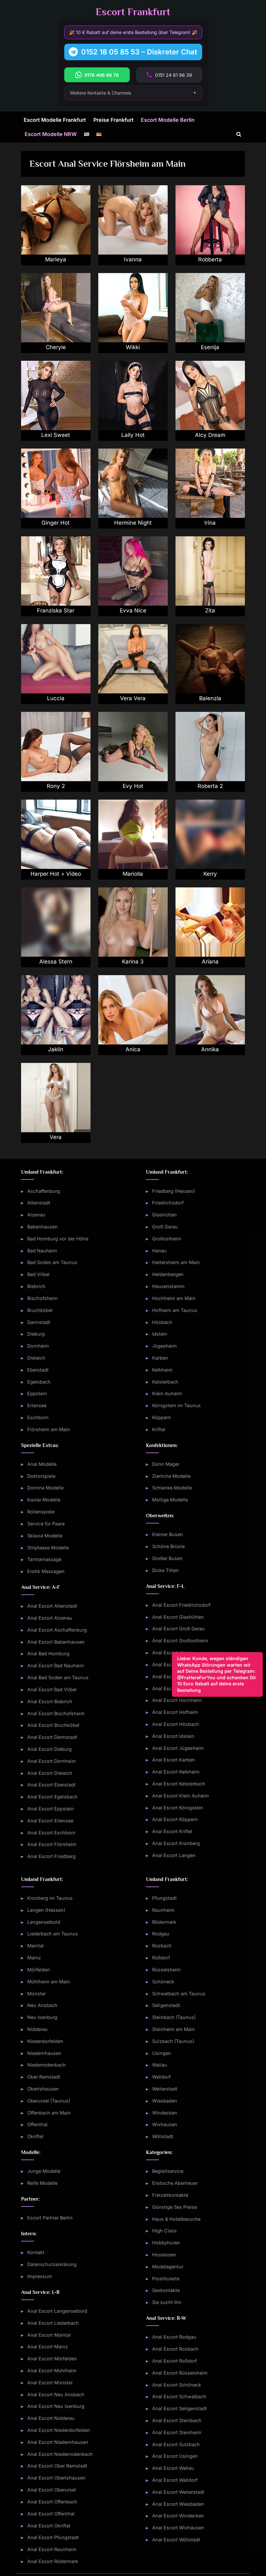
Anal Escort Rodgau (174, 2337)
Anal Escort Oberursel (52, 2490)
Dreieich (36, 1358)
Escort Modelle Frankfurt (55, 120)
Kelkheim (162, 1370)
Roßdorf (161, 1958)
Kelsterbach (165, 1382)
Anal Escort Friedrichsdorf (181, 1605)
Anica (133, 1049)
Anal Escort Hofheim (175, 1712)
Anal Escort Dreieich (50, 1773)
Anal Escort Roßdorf (175, 2361)
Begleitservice (168, 2171)
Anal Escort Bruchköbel (53, 1725)
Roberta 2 (210, 786)
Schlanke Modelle (172, 1488)
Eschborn (38, 1417)
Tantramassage (44, 1559)
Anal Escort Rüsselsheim (180, 2373)
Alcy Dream (210, 435)
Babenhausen (42, 1227)
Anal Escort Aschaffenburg (57, 1630)
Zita (210, 610)
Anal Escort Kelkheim (176, 1772)
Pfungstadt (164, 1898)
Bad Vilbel (38, 1274)
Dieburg (36, 1334)
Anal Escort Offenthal (51, 2514)
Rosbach (162, 1946)
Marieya (56, 259)
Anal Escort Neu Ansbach (56, 2394)
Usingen (162, 2053)
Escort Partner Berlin (50, 2218)
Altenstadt (39, 1203)
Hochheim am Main (174, 1298)
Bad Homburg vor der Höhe (58, 1239)
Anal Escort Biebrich (50, 1701)
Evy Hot (133, 786)
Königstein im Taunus (176, 1405)
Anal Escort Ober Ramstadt (57, 2466)
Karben (160, 1358)
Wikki (133, 347)
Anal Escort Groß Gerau (178, 1629)
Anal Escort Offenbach (52, 2502)
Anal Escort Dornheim (52, 1761)
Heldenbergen (168, 1274)
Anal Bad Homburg (48, 1653)
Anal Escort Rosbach (175, 2349)
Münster (36, 1994)
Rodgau (161, 1934)
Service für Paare (46, 1524)
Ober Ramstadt (44, 2077)
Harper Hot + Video (56, 874)
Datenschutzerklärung (52, 2264)
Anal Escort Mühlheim (52, 2371)
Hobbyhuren (166, 2243)
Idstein (160, 1334)
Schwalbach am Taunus (179, 1994)
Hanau (159, 1251)
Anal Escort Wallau (173, 2468)
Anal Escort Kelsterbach (179, 1784)
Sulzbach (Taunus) (173, 2041)
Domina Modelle (45, 1488)
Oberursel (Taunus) (49, 2101)
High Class (164, 2231)
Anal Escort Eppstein (51, 1809)
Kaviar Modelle (44, 1500)
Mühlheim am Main (49, 1982)
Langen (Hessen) (46, 1910)
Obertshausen (43, 2089)
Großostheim (167, 1239)
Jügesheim (164, 1346)
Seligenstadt (166, 2005)
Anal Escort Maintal (49, 2335)
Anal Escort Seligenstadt (180, 2408)
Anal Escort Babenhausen (56, 1642)
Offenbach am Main (49, 2113)
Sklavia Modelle (45, 1536)
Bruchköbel (40, 1310)
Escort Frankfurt (133, 12)
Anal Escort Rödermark (53, 2561)
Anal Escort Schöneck (177, 2385)
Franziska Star (56, 610)
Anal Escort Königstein (178, 1808)
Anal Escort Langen (174, 1855)
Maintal (36, 1946)
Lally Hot (133, 435)
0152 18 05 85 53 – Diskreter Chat (139, 52)
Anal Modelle (42, 1464)
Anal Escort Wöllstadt (176, 2540)
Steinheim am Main (174, 2029)
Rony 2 (56, 786)
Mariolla (133, 874)
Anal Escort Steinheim (177, 2432)
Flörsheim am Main (49, 1429)
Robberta (210, 259)
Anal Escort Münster (50, 2382)
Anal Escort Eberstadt (51, 1785)
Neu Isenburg (42, 2017)
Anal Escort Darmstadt (52, 1737)
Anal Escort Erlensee (50, 1821)
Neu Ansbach (42, 2005)
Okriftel (35, 2136)
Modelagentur (168, 2267)
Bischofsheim (42, 1298)
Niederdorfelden (45, 2041)
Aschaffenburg (44, 1191)
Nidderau (37, 2029)
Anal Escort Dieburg (49, 1749)
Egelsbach (39, 1382)
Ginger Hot (56, 523)
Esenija (210, 347)
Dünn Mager (166, 1464)
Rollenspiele (41, 1512)
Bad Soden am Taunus (52, 1262)
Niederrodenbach (47, 2065)
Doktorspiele (41, 1476)
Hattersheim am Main (176, 1262)
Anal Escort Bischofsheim (56, 1713)
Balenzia (210, 698)
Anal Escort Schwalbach (179, 2396)
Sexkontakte (166, 2290)
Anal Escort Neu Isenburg (56, 2406)
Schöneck (163, 1982)
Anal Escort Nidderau (51, 2418)
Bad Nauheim (42, 1251)
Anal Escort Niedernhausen (58, 2442)
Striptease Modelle (48, 1548)
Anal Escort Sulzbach (176, 2444)
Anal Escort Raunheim (52, 2549)
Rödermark (164, 1922)
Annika (210, 1049)
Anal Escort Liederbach (53, 2323)
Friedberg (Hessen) (174, 1191)
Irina (210, 523)
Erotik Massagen (46, 1571)
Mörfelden (39, 1970)
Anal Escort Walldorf (175, 2480)
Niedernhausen (44, 2053)
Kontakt (36, 2252)
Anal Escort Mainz (48, 2347)
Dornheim (38, 1346)
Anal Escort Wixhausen (178, 2528)
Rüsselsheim (166, 1970)
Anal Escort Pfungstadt (53, 2537)
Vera (56, 1137)
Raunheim (163, 1910)
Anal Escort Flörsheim (52, 1844)
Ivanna (133, 259)
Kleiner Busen (168, 1534)
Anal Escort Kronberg (176, 1843)
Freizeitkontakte (170, 2195)
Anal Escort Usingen (175, 2456)
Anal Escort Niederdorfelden (59, 2430)
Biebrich (36, 1286)
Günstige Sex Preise (175, 2207)
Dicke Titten (165, 1570)
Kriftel (159, 1429)
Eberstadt (38, 1370)
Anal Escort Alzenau (50, 1618)
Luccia (56, 698)
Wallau (160, 2065)
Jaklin (56, 1049)
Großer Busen (167, 1558)
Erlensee (37, 1405)
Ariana (210, 962)
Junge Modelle (44, 2171)
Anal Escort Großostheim (180, 1641)
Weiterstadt (165, 2089)
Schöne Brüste (168, 1546)
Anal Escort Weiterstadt (178, 2492)
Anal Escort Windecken (178, 2516)
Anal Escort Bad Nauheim (56, 1665)
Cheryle (56, 347)
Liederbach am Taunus (53, 1934)
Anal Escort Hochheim (177, 1700)
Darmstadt (39, 1322)
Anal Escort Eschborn (51, 1833)
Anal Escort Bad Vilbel (52, 1689)
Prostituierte (166, 2279)
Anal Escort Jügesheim (178, 1748)
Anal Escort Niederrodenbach (60, 2454)
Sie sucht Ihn (167, 2302)
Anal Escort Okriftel (49, 2526)
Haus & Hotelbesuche (176, 2219)
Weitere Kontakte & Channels (100, 93)
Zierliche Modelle (171, 1476)
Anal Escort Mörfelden (52, 2359)
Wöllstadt (163, 2136)
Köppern (162, 1417)
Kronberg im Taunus (50, 1898)
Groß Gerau (165, 1227)
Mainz (34, 1958)
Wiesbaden (165, 2101)
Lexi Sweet (56, 435)
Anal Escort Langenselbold (57, 2311)
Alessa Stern (56, 962)
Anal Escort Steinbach (177, 2420)
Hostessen (164, 2255)
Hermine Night (133, 523)
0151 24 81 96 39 (174, 75)
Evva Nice (133, 610)
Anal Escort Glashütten (178, 1617)
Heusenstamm (168, 1286)
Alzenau (36, 1215)
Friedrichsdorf (168, 1203)
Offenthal (37, 2124)
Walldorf (161, 2077)
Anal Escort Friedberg (51, 1856)
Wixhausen (165, 2124)
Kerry (210, 874)
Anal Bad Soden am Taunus (58, 1677)
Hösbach (162, 1322)
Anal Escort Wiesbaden (178, 2504)
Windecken (165, 2113)
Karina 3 (133, 962)
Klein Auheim (167, 1393)
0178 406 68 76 (102, 75)
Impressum (40, 2276)
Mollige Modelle (170, 1500)
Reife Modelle (42, 2183)
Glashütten (164, 1215)
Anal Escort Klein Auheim (181, 1796)
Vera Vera (133, 698)
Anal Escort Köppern (175, 1819)
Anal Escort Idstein (173, 1736)
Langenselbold (44, 1922)
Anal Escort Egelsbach (52, 1797)
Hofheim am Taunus (175, 1310)
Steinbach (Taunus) (174, 2017)
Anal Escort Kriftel (172, 1831)
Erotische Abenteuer (175, 2183)
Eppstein (37, 1393)
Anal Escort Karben (174, 1760)
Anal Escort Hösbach (176, 1724)
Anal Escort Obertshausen (56, 2478)
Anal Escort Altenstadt (52, 1606)
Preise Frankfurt (114, 120)
